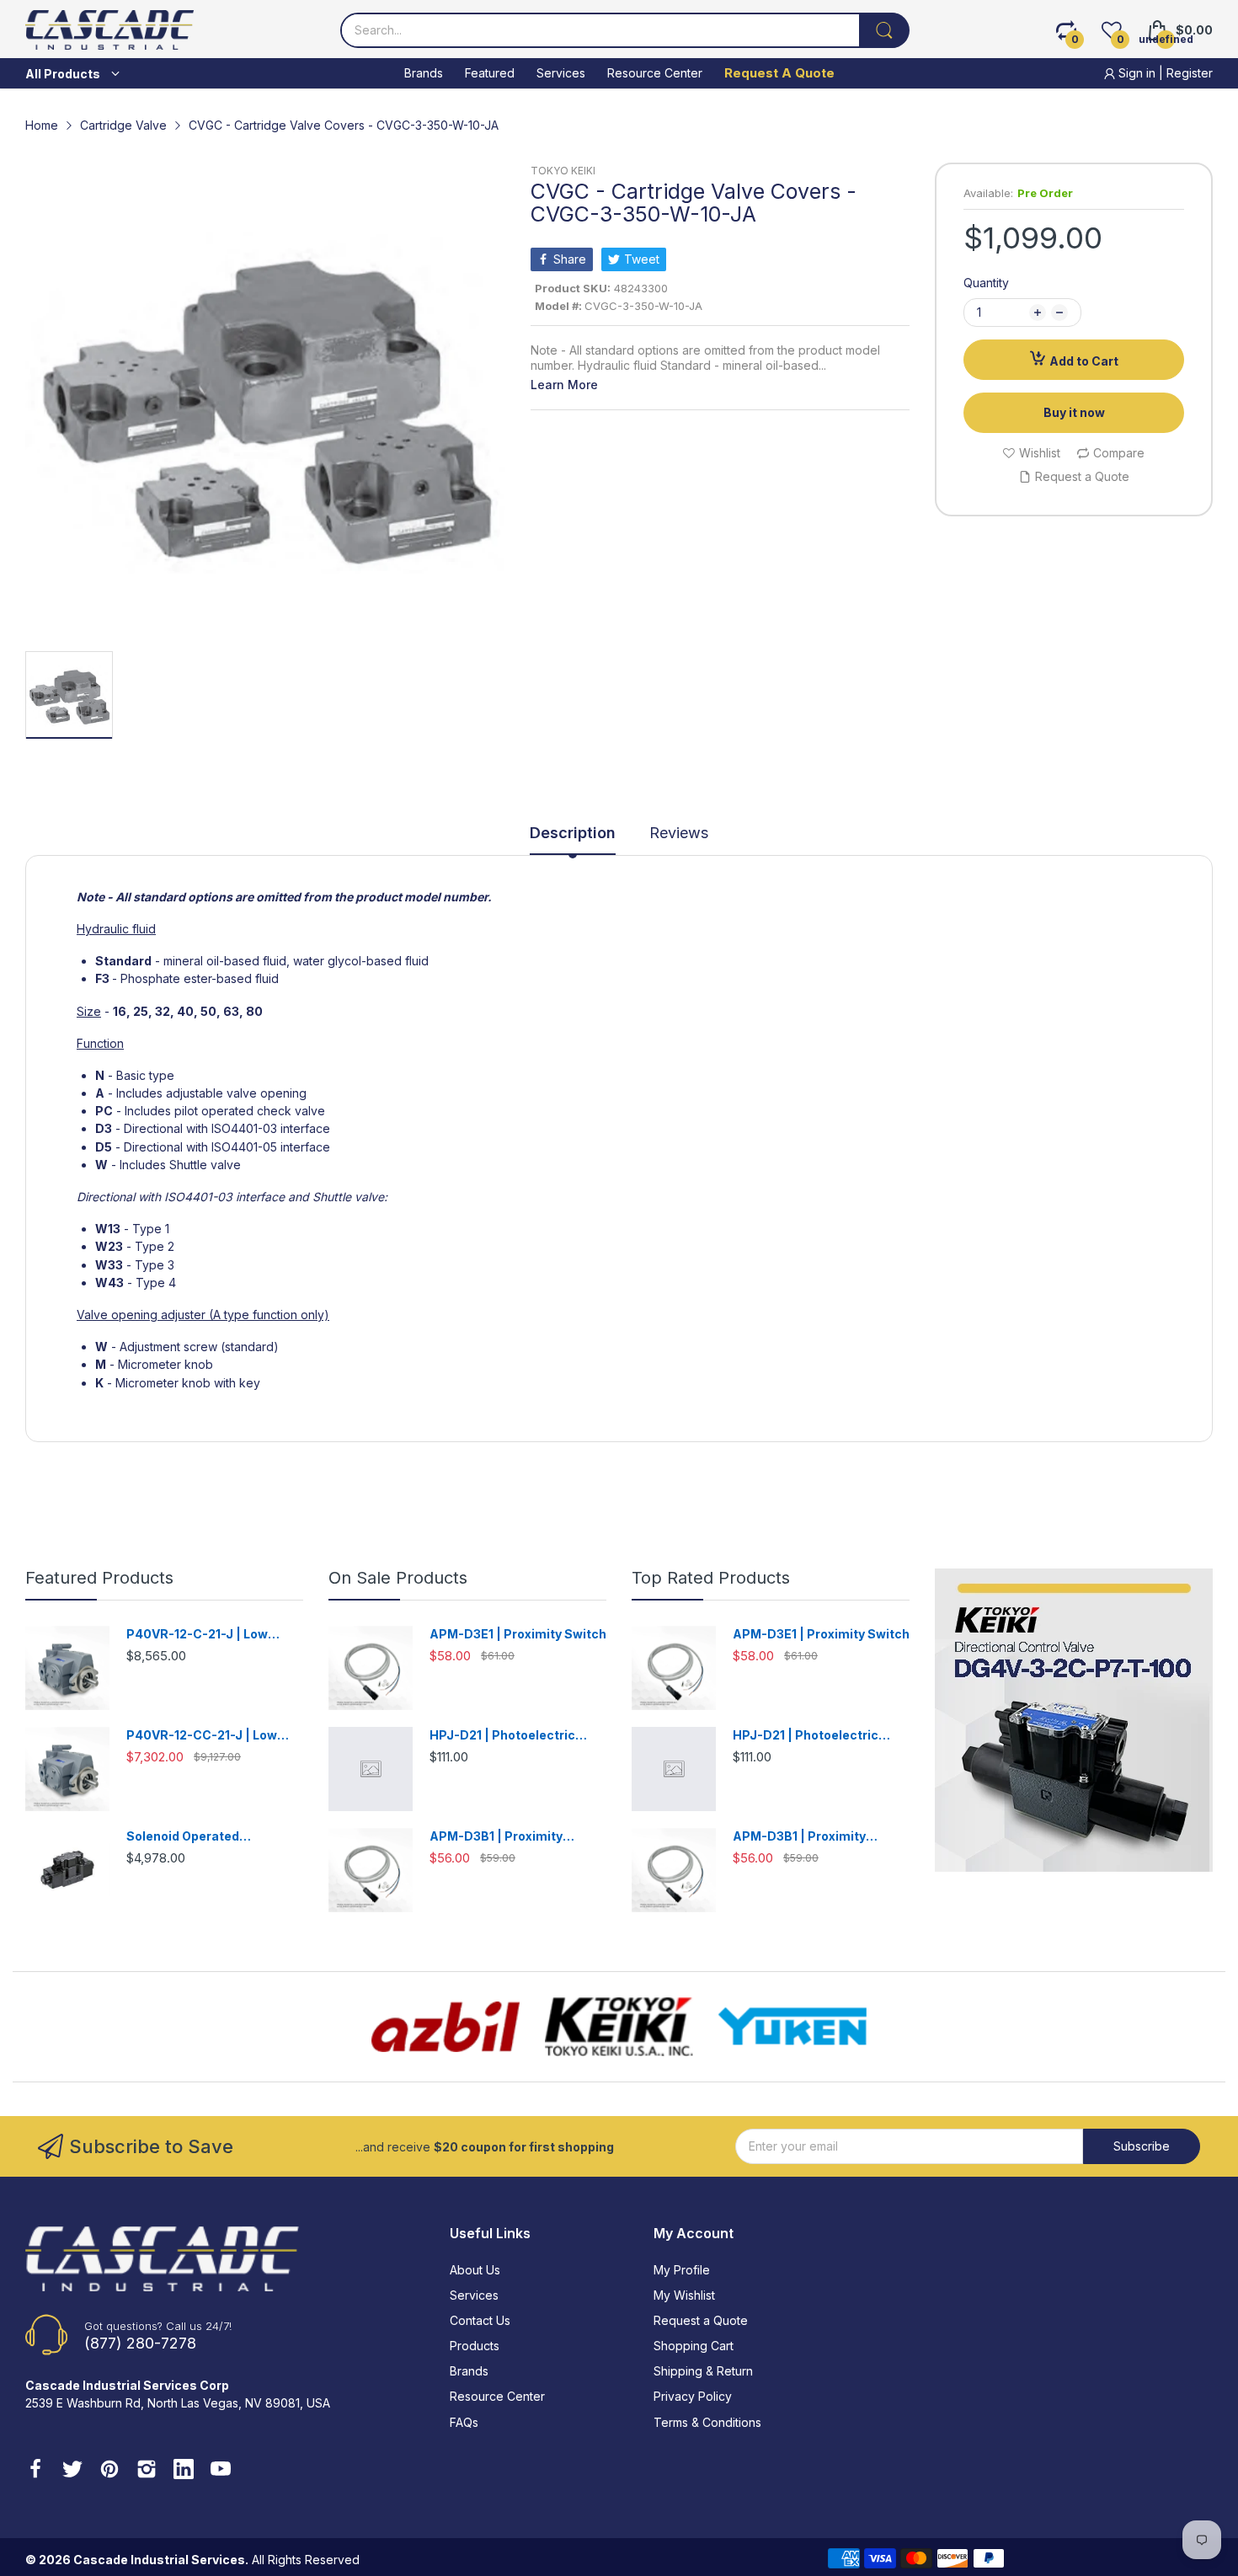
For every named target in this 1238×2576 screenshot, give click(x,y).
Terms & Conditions (707, 2422)
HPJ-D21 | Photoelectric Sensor (502, 1736)
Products (475, 2346)
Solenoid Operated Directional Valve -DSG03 (203, 1837)
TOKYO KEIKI (563, 171)
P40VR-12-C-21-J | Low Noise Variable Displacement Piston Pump (214, 1635)
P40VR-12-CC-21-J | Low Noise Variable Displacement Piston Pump (214, 1736)
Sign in (1137, 73)
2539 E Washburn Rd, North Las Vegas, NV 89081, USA (178, 2403)
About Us (475, 2270)
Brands (469, 2371)
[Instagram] (147, 2471)
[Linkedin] (184, 2471)
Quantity (986, 283)
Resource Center (497, 2396)
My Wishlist (684, 2295)
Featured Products (99, 1578)
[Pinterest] (109, 2471)
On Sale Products (398, 1578)
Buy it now (1074, 412)
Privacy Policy (693, 2396)
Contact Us (480, 2320)
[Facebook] (35, 2471)
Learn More (564, 385)
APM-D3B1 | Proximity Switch (496, 1837)
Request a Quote (701, 2320)
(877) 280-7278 (140, 2343)
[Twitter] (72, 2471)
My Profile (682, 2270)
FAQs (464, 2422)
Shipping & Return (703, 2371)
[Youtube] (221, 2471)
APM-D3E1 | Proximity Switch (518, 1634)
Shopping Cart (694, 2346)
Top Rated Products (711, 1578)
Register (1190, 73)
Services (474, 2295)
